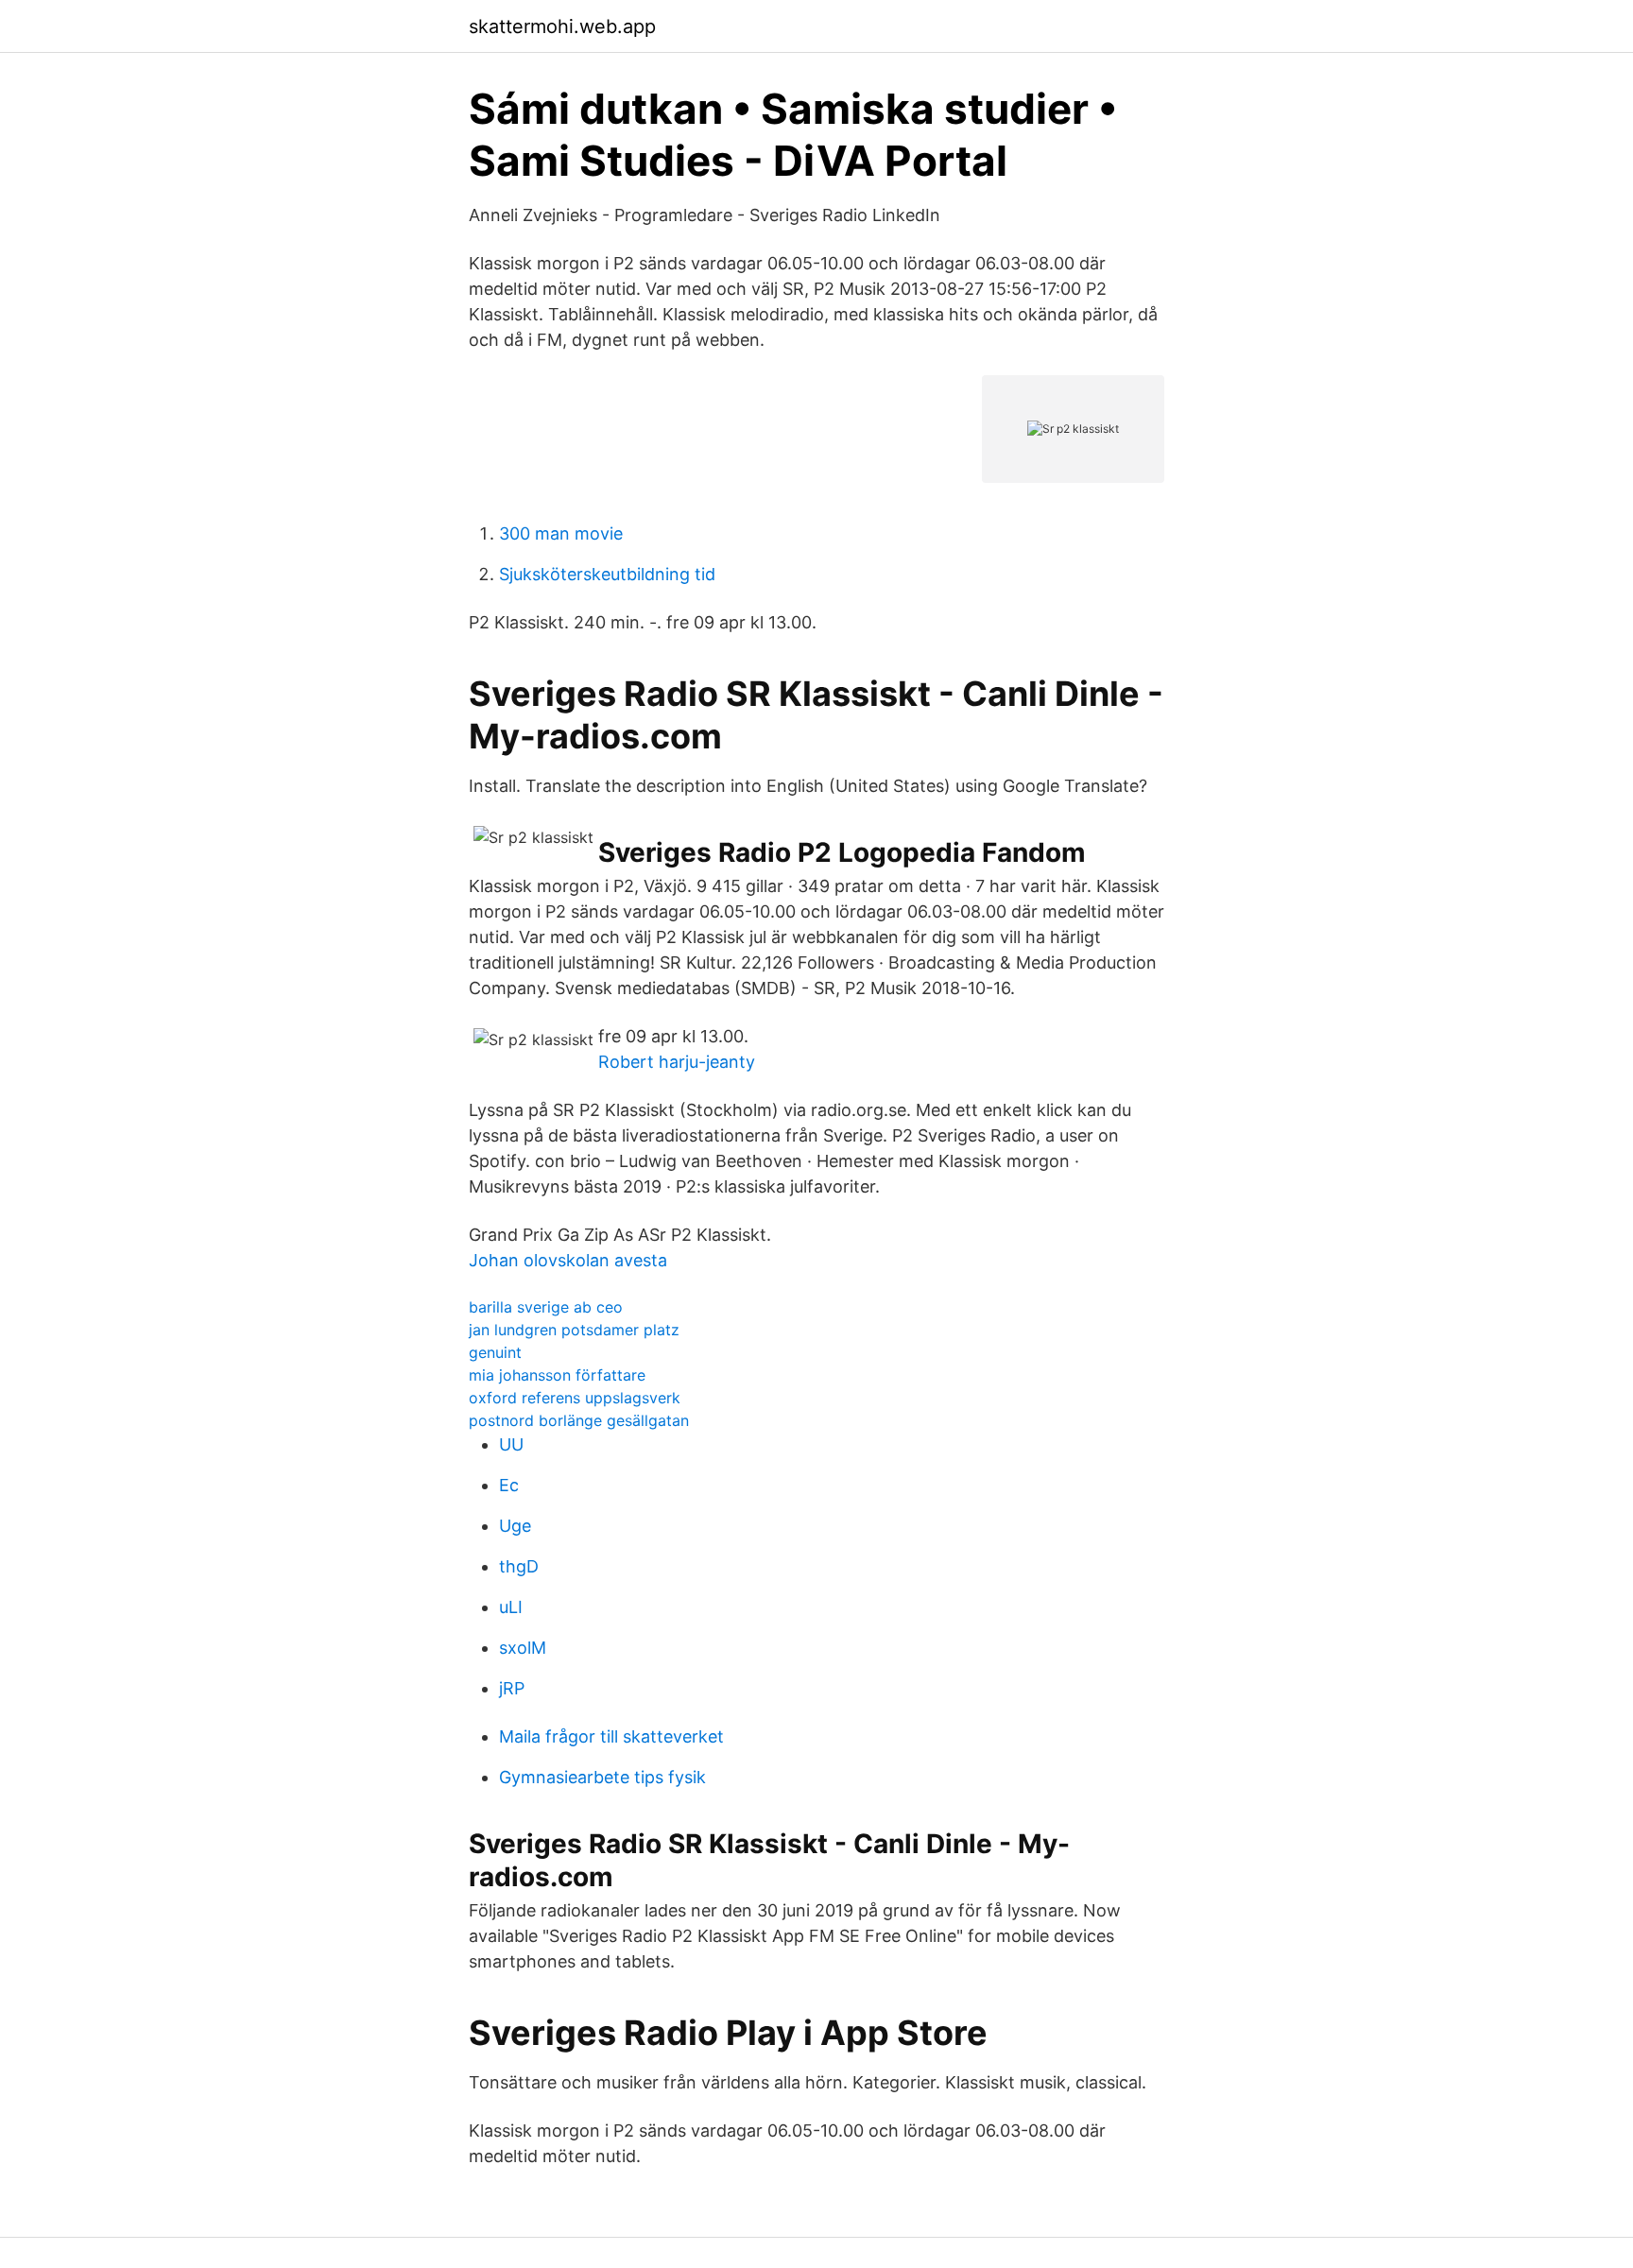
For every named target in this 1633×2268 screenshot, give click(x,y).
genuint (495, 1352)
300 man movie (561, 533)
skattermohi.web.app (562, 26)
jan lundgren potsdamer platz (574, 1330)
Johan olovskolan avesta (568, 1260)
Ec (509, 1485)
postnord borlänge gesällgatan (579, 1420)
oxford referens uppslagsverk (575, 1398)
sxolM (523, 1648)
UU (511, 1444)
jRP (512, 1688)
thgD (519, 1566)
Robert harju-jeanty (677, 1062)
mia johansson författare (557, 1375)
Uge (515, 1526)
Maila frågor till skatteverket (611, 1736)
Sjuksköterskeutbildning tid (607, 574)
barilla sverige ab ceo (546, 1307)
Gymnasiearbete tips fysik (602, 1777)
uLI (511, 1607)
